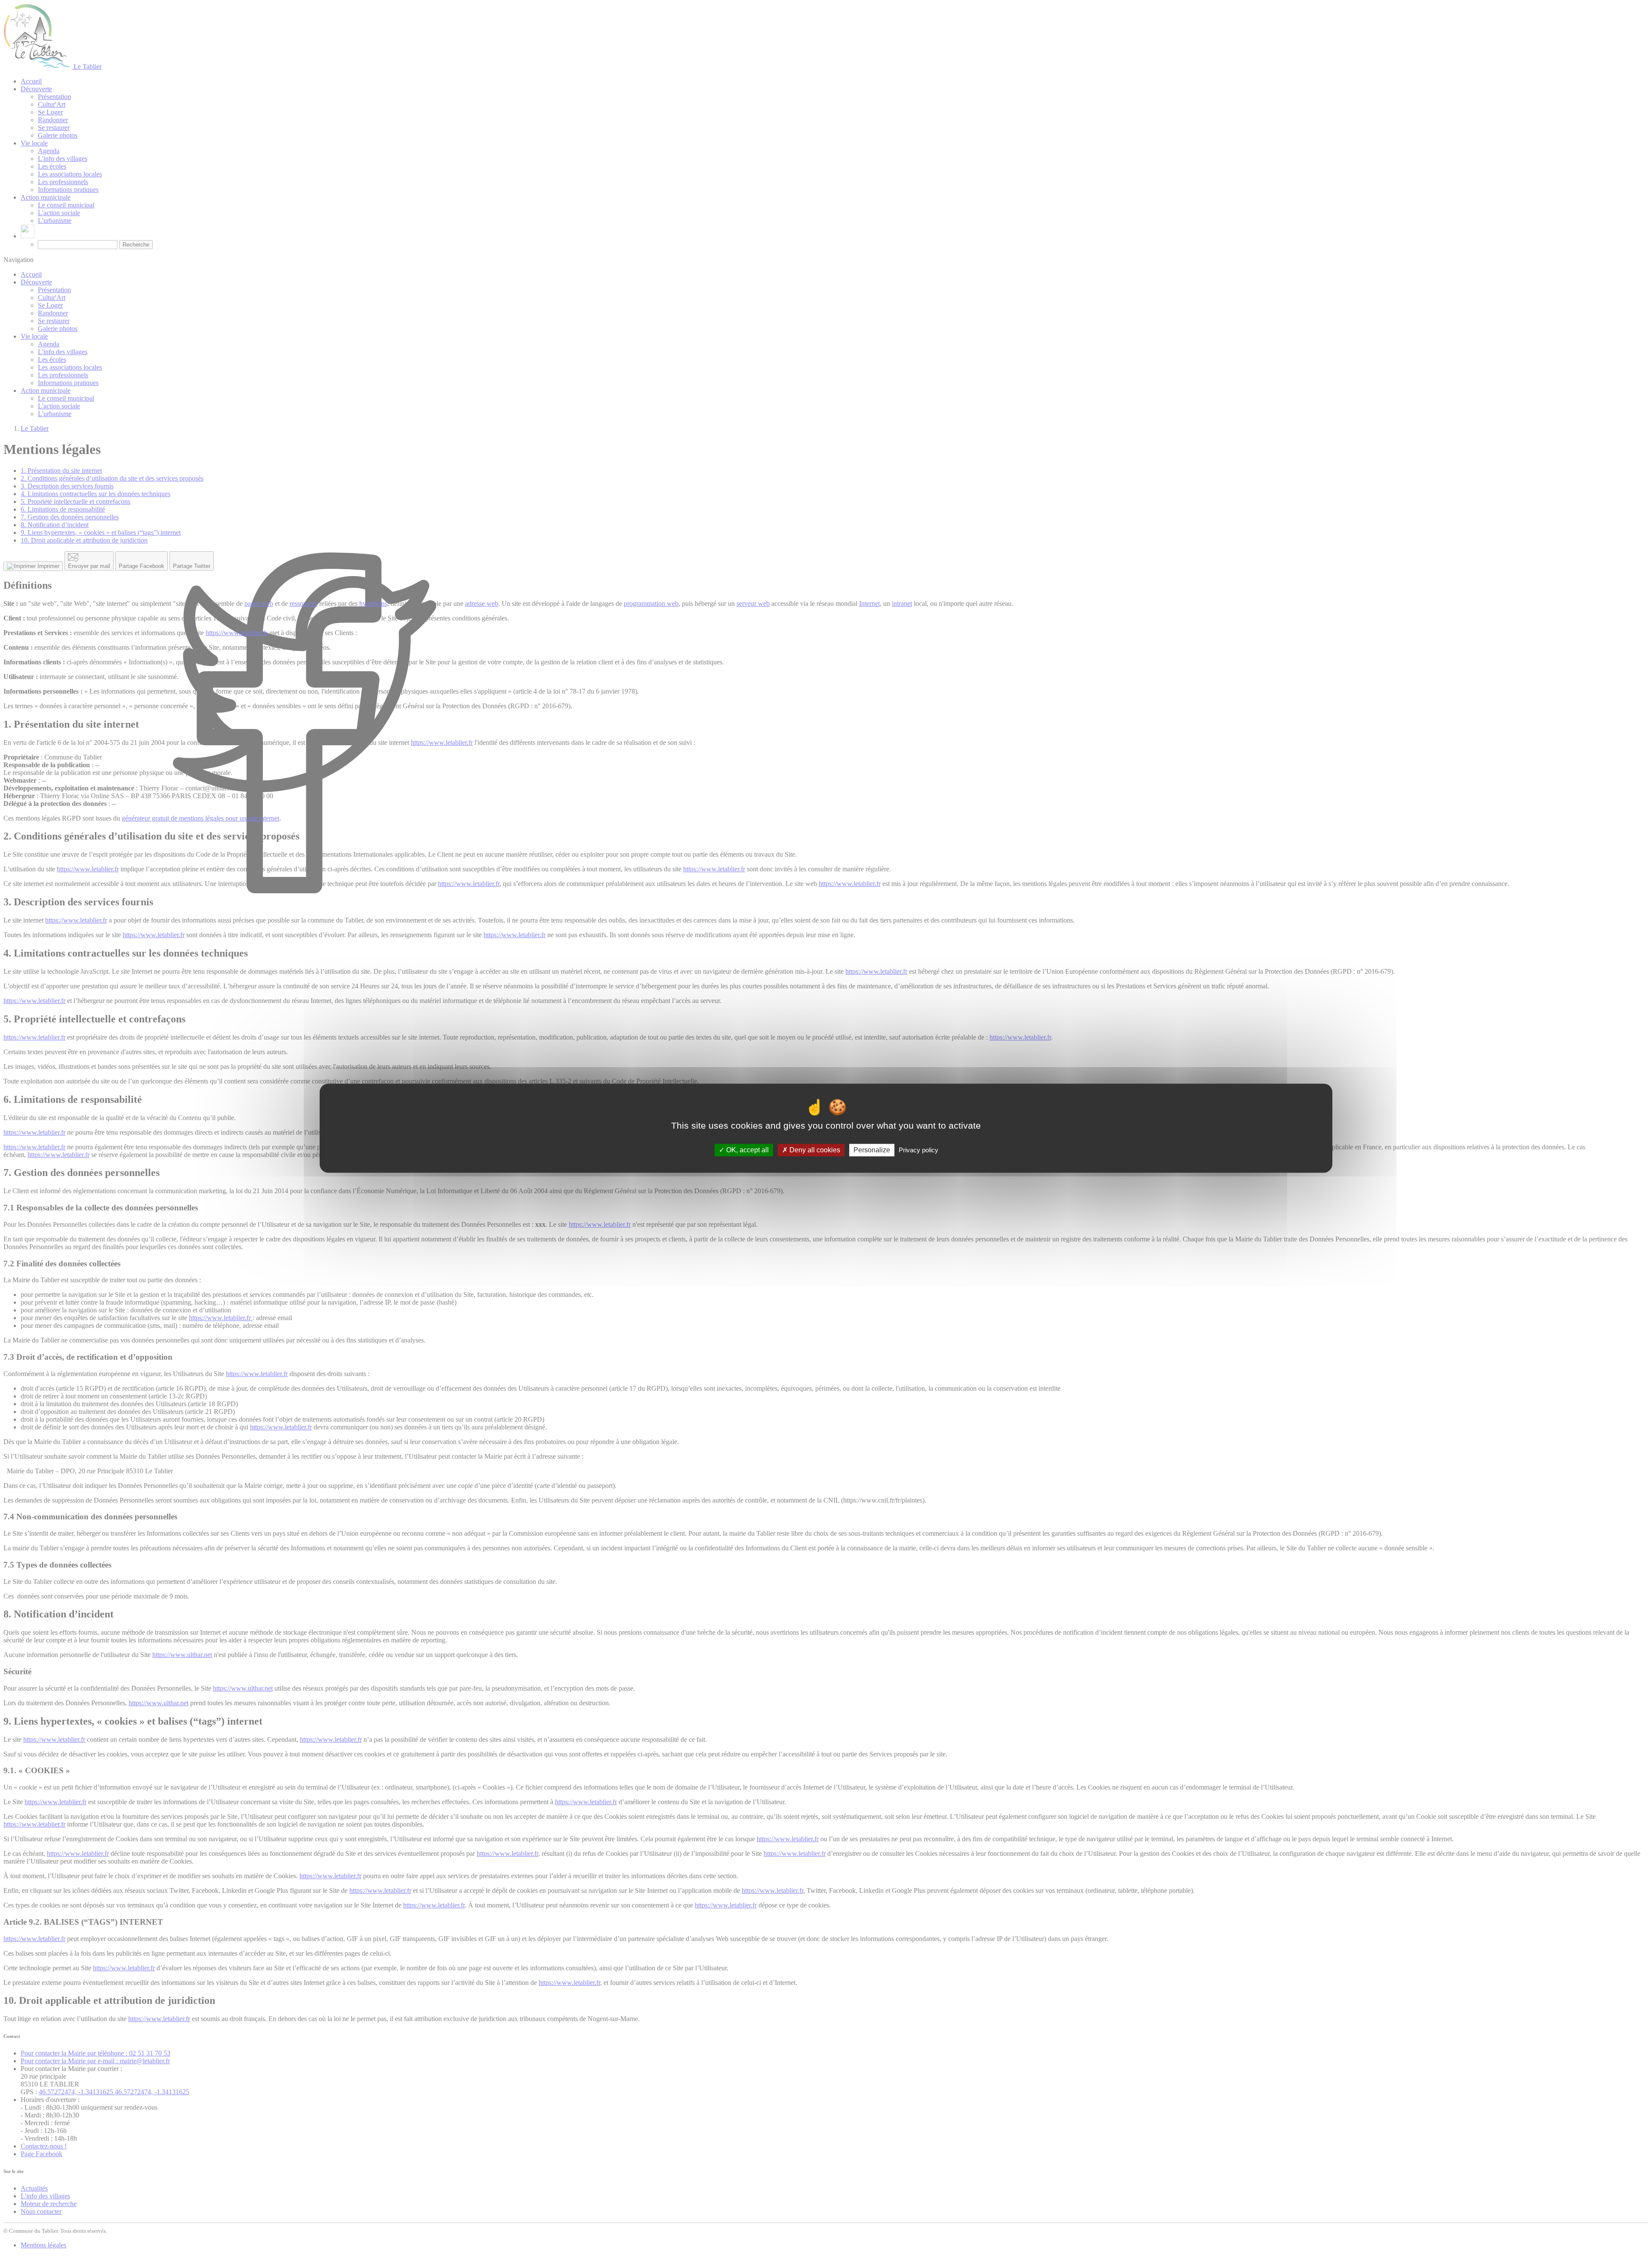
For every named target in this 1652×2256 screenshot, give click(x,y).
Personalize (872, 1150)
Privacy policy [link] (918, 1150)
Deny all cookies (814, 1150)
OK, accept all (747, 1150)
